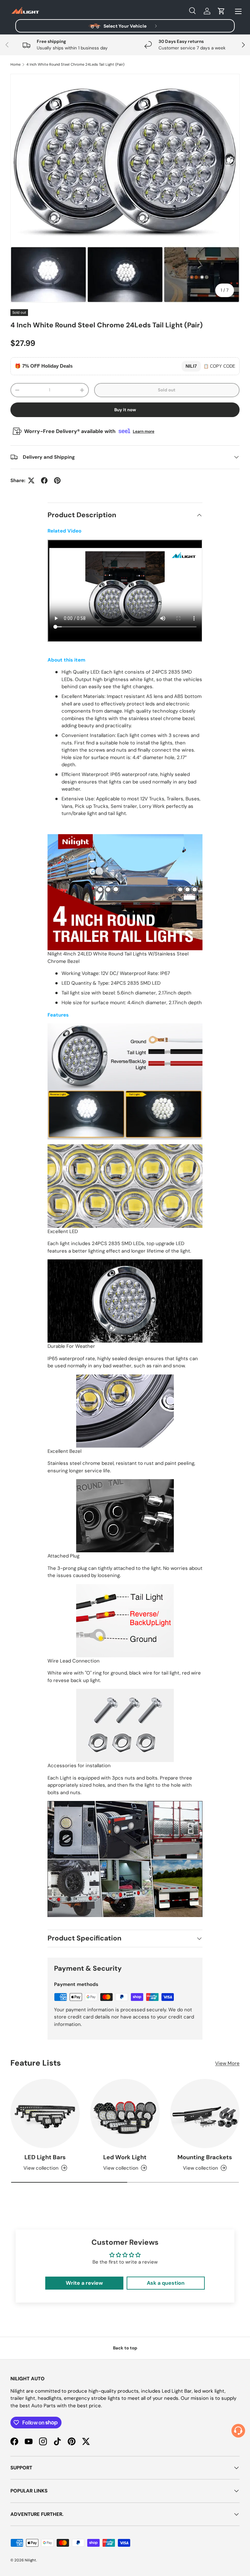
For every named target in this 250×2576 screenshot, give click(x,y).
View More (227, 2063)
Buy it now (125, 410)
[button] (221, 11)
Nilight (30, 2560)
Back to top (125, 2348)
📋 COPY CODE (219, 366)
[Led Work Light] (125, 2114)
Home (15, 65)
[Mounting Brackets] (205, 2114)
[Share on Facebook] (44, 480)
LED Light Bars (45, 2157)
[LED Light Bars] (45, 2114)
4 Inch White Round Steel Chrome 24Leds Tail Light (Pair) (75, 65)
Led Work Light (125, 2157)
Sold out (167, 390)
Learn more (144, 431)
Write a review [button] (84, 2283)
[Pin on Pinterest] (57, 480)
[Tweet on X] (31, 480)
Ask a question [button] (166, 2283)
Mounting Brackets (205, 2157)
